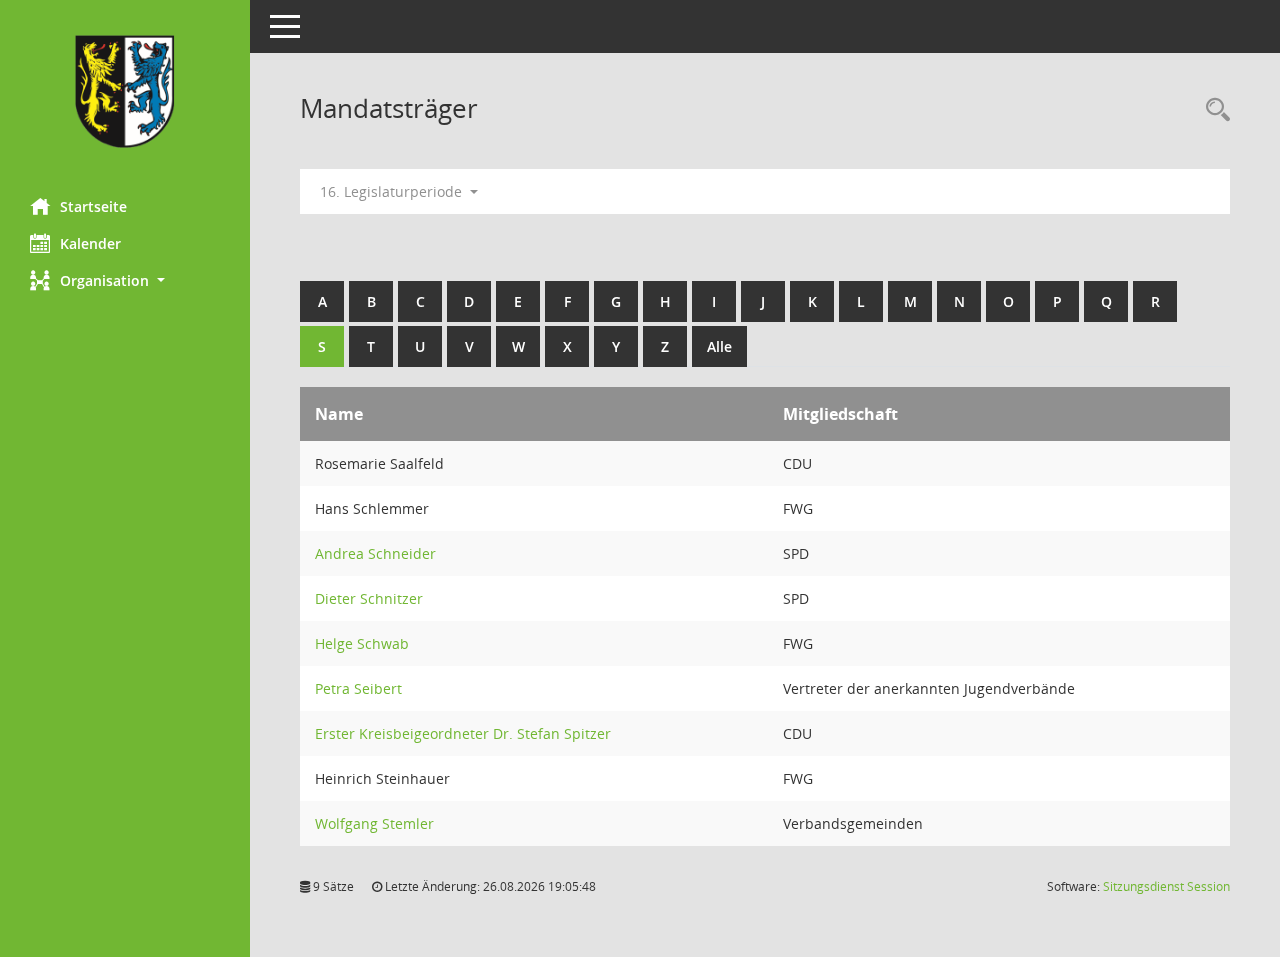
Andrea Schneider (375, 553)
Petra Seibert (358, 688)
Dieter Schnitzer (369, 598)
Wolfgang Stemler (374, 823)
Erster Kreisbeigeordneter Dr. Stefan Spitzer (463, 733)
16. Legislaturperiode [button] (393, 191)
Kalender (90, 243)
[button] (125, 280)
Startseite (93, 206)
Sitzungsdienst (1166, 886)
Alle (719, 346)
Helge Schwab (362, 643)
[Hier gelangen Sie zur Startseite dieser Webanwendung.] (125, 91)
